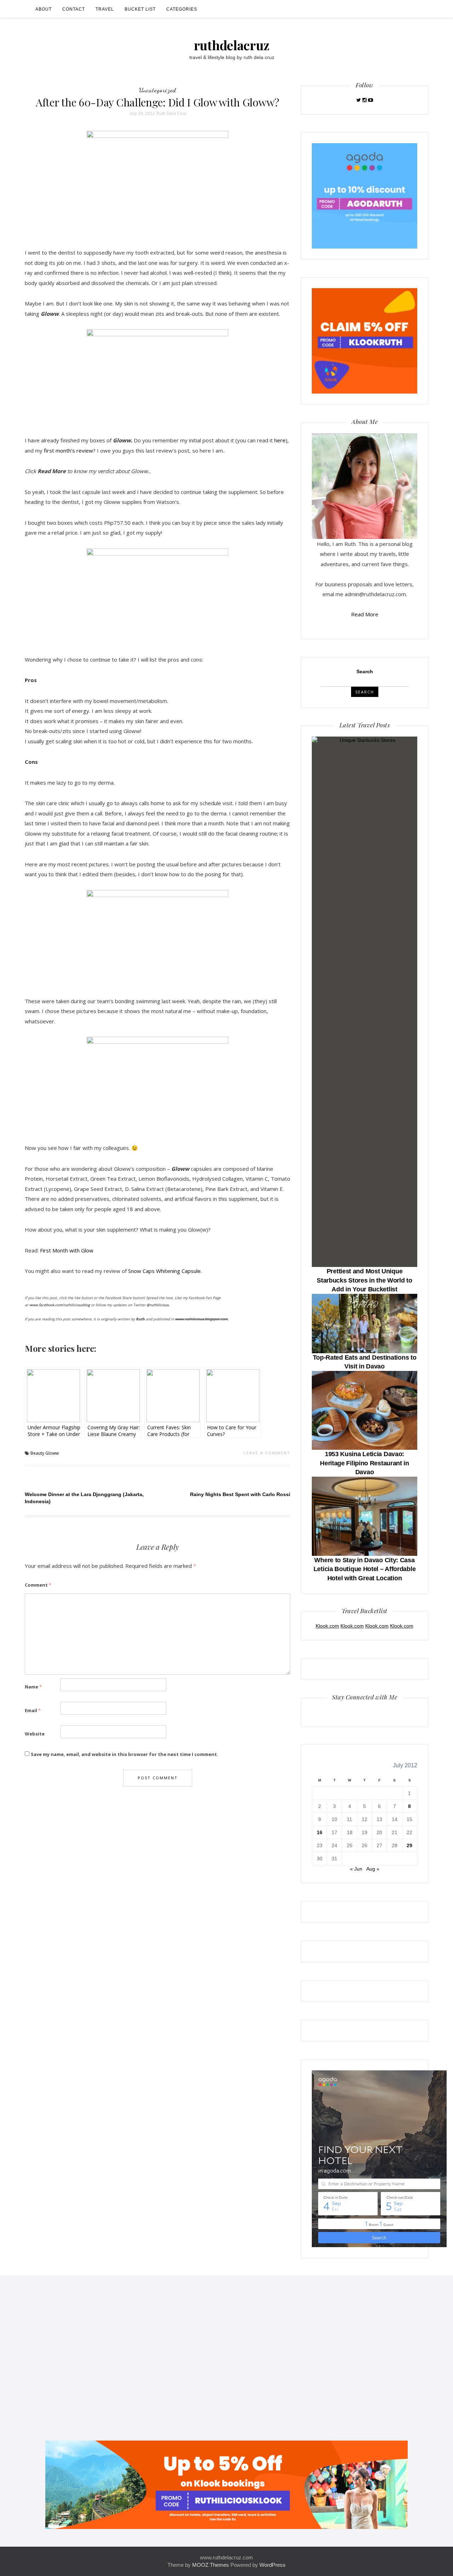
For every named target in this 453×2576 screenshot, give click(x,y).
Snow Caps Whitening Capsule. (165, 1271)
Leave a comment (267, 1453)
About (44, 9)
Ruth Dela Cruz (171, 114)
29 (409, 1845)
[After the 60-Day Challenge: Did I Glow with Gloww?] (157, 184)
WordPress (273, 2565)
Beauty (37, 1453)
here (280, 440)
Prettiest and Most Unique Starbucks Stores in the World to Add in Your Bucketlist (364, 1280)
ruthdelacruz (232, 45)
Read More (365, 614)
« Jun (356, 1869)
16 (320, 1832)
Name (33, 1687)
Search (365, 671)
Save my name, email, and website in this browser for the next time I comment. (125, 1754)
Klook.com (327, 1626)
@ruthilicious (158, 1305)
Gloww (52, 1453)
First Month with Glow (67, 1250)
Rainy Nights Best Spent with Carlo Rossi (240, 1494)
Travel (105, 9)
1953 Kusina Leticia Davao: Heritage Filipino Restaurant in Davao (365, 1463)
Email (33, 1710)
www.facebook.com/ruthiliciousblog (60, 1305)
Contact (74, 9)
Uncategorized (157, 90)
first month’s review (68, 450)
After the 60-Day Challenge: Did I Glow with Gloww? (157, 102)
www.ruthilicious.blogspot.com (201, 1319)
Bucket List (140, 9)
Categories (182, 9)
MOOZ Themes (211, 2565)
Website (35, 1734)
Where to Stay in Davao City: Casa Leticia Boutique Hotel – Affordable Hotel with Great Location (365, 1569)
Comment (38, 1585)
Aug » (373, 1869)
